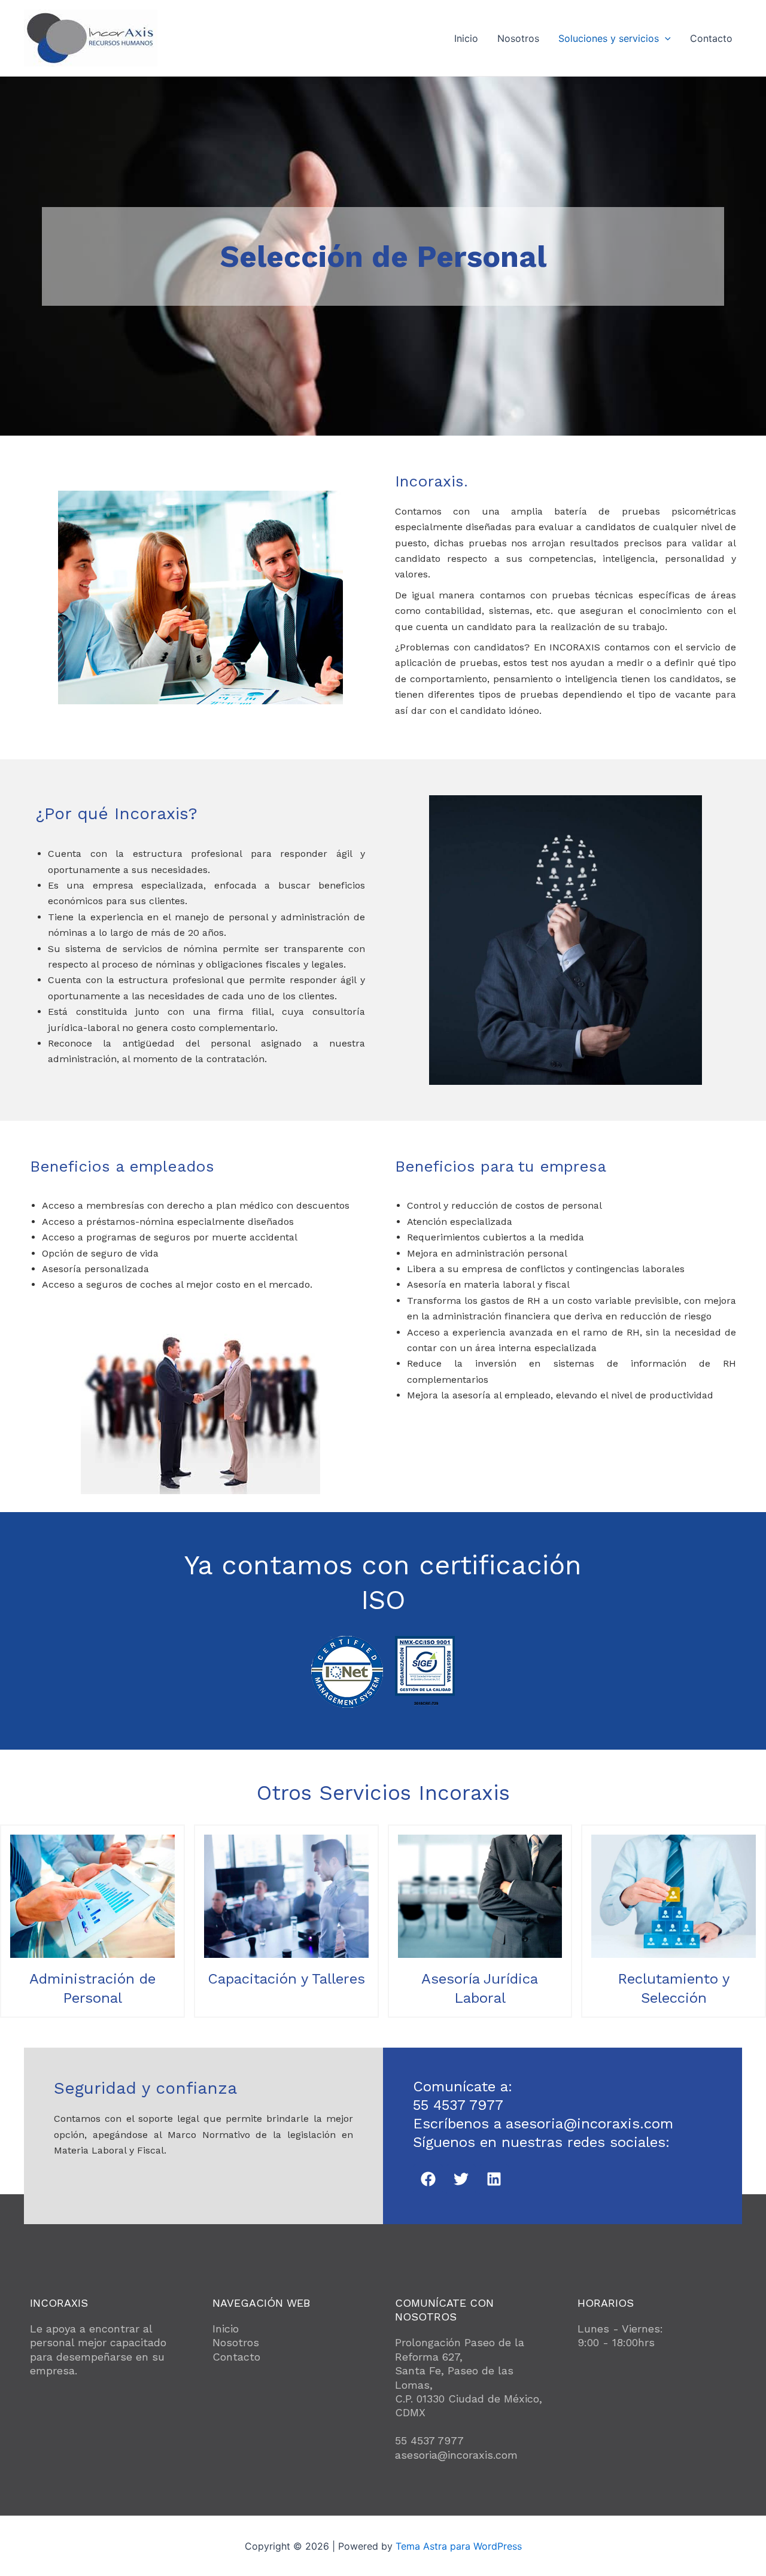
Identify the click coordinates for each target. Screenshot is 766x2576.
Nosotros (518, 38)
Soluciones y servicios (609, 38)
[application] (665, 38)
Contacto (711, 38)
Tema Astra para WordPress (459, 2546)
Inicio (466, 38)
